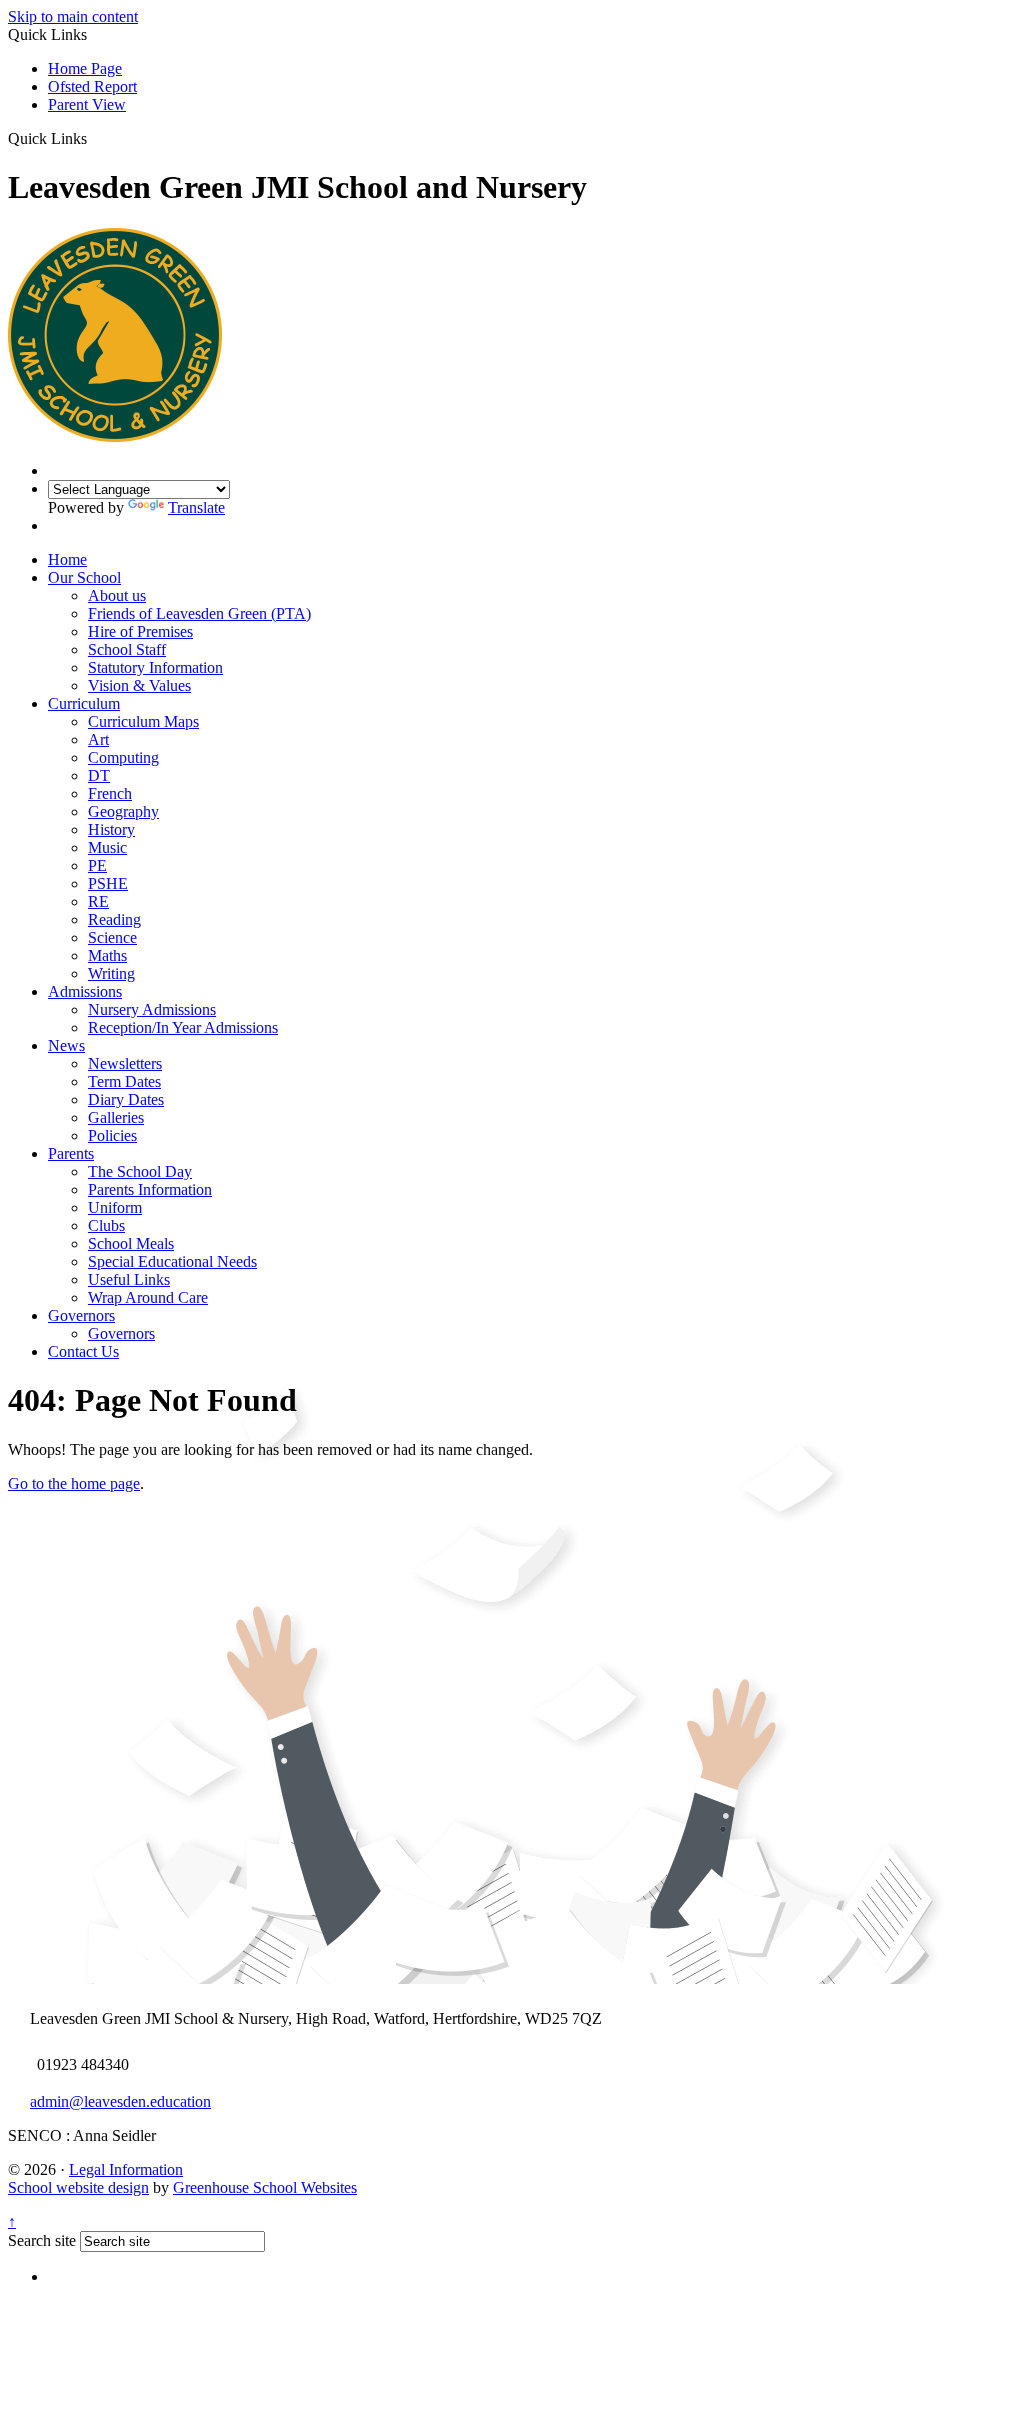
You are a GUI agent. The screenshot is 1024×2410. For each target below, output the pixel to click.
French (110, 793)
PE (97, 865)
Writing (111, 973)
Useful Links (129, 1279)
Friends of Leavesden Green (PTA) (199, 613)
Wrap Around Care (148, 1297)
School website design (78, 2187)
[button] (94, 138)
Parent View (87, 104)
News (66, 1045)
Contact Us (83, 1351)
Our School (84, 577)
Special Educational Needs (172, 1261)
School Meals (131, 1243)
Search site (42, 2240)
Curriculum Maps (143, 721)
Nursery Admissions (152, 1009)
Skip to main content (73, 16)
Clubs (106, 1225)
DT (99, 775)
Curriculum (84, 703)
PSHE (108, 883)
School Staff (127, 649)
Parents (71, 1153)
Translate (196, 507)
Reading (114, 919)
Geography (123, 811)
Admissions (85, 991)
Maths (107, 955)
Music (107, 847)
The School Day (140, 1171)
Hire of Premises (140, 631)
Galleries (116, 1117)
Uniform (115, 1207)
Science (112, 937)
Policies (112, 1135)
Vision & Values (139, 685)
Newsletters (125, 1063)
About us (117, 595)
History (111, 829)
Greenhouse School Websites (265, 2187)
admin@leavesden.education (120, 2101)
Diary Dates (126, 1099)
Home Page (85, 68)
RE (98, 901)
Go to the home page (74, 1483)
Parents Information (150, 1189)
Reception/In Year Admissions (183, 1027)
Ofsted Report (92, 86)
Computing (123, 757)
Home (67, 559)
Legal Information (126, 2169)
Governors (81, 1315)
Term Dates (124, 1081)
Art (98, 739)
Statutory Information (155, 667)
